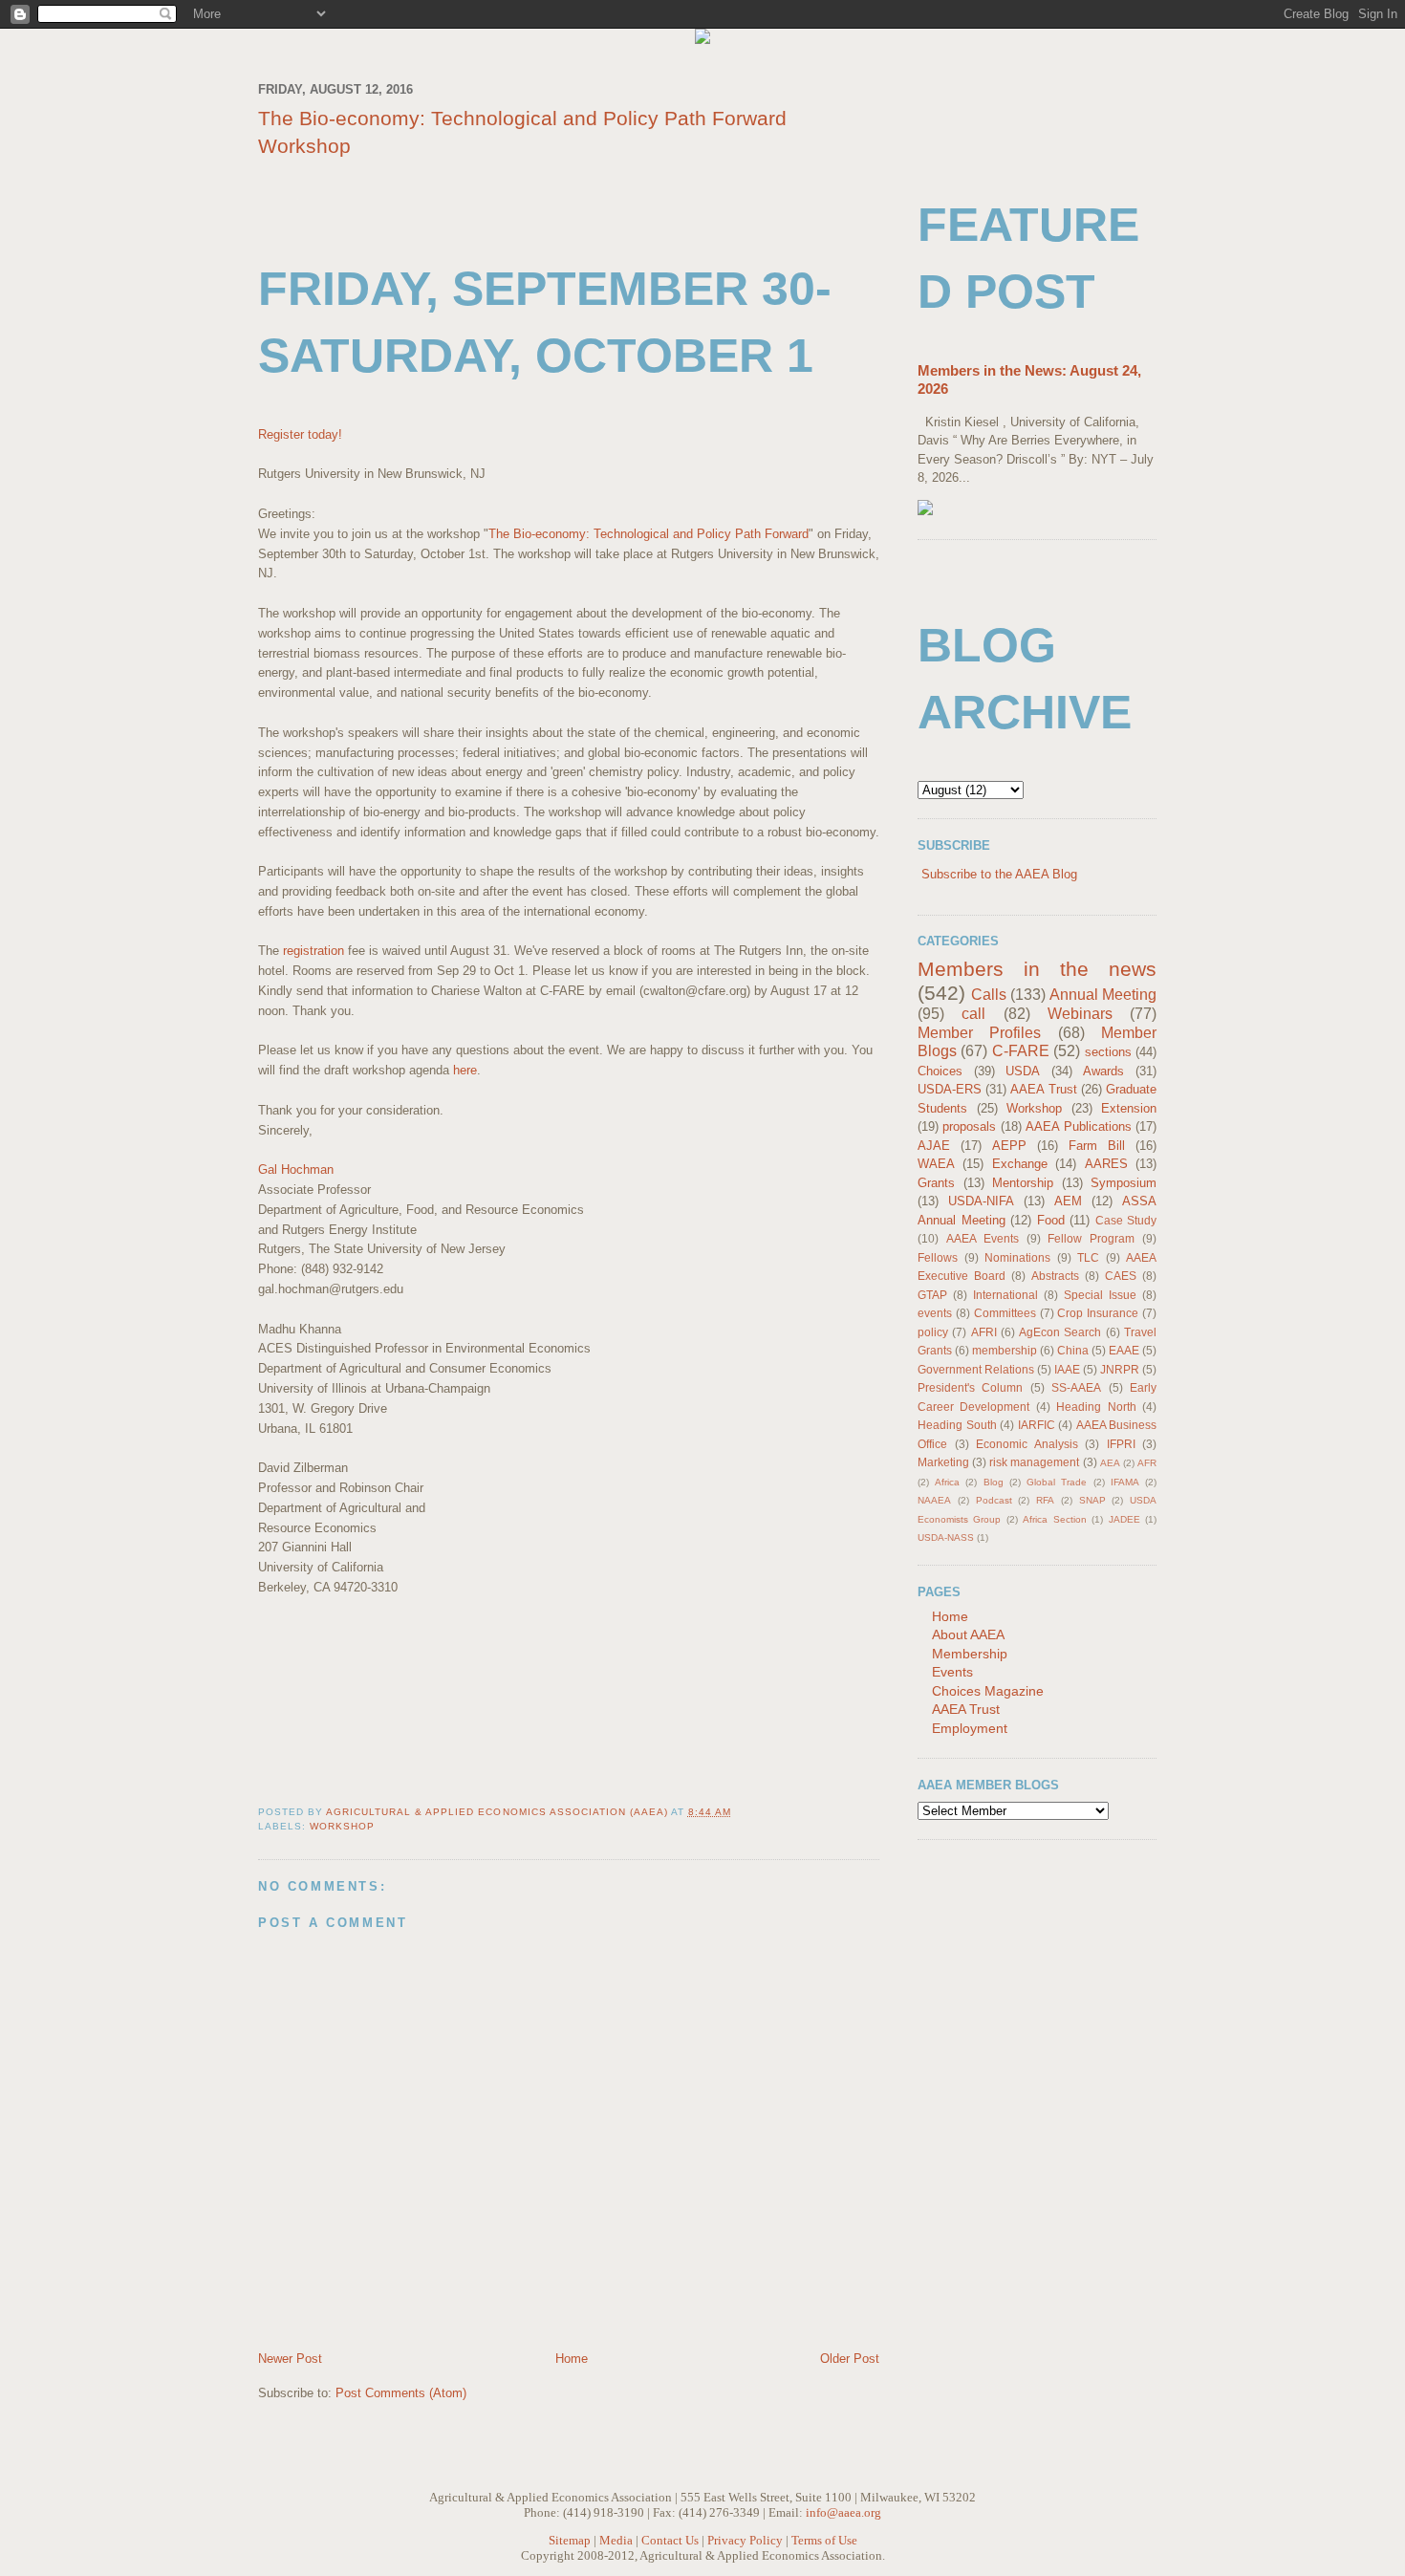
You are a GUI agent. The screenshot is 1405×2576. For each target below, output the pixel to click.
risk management (1034, 1462)
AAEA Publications (1078, 1126)
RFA (1045, 1500)
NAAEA (934, 1500)
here (465, 1070)
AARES (1106, 1164)
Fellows (938, 1257)
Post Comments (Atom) (401, 2393)
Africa (947, 1482)
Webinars (1080, 1014)
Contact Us (670, 2540)
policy (933, 1332)
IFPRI (1121, 1444)
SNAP (1092, 1500)
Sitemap (570, 2540)
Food (1051, 1220)
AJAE (934, 1146)
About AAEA (968, 1634)
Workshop (342, 1826)
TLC (1088, 1257)
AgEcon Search (1060, 1332)
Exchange (1020, 1164)
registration (313, 951)
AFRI (984, 1332)
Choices (940, 1071)
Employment (970, 1728)
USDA (1023, 1071)
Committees (1005, 1313)
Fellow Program (1091, 1238)
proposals (969, 1126)
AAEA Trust (1043, 1089)
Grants (936, 1183)
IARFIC (1037, 1425)
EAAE (1124, 1350)
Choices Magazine (988, 1691)
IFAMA (1125, 1482)
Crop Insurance (1098, 1313)
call (973, 1014)
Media (616, 2540)
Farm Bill (1097, 1146)
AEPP (1009, 1146)
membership (1005, 1350)
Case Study (1126, 1220)
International (1005, 1295)
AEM (1068, 1201)
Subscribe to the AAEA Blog (999, 874)
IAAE (1067, 1369)
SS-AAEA (1076, 1387)
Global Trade (1057, 1482)
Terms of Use (824, 2540)
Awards (1103, 1071)
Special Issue (1100, 1295)
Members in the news (1037, 969)
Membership (970, 1654)
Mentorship (1023, 1183)
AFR (1147, 1463)
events (935, 1313)
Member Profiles (979, 1033)
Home (572, 2359)
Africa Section (1054, 1519)
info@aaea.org (843, 2512)
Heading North (1096, 1407)
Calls (989, 995)
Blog (994, 1482)
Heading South (957, 1425)
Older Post (850, 2359)
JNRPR (1120, 1369)
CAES (1121, 1276)
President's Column (970, 1387)
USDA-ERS (950, 1089)
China (1073, 1350)
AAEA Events (983, 1238)
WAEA (936, 1164)
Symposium (1124, 1183)
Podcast (994, 1500)
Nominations (1017, 1257)
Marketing (943, 1462)
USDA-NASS (946, 1537)
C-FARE (1021, 1051)
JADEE (1124, 1519)
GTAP (932, 1295)
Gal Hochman (296, 1169)
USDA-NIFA (981, 1201)
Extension (1129, 1108)
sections (1108, 1052)
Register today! (300, 434)
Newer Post (290, 2359)
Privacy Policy (745, 2540)
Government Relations (976, 1369)
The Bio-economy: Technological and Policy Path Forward (648, 534)
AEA (1110, 1463)
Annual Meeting (1103, 995)
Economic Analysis (1027, 1444)
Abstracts (1055, 1276)
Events (952, 1672)
